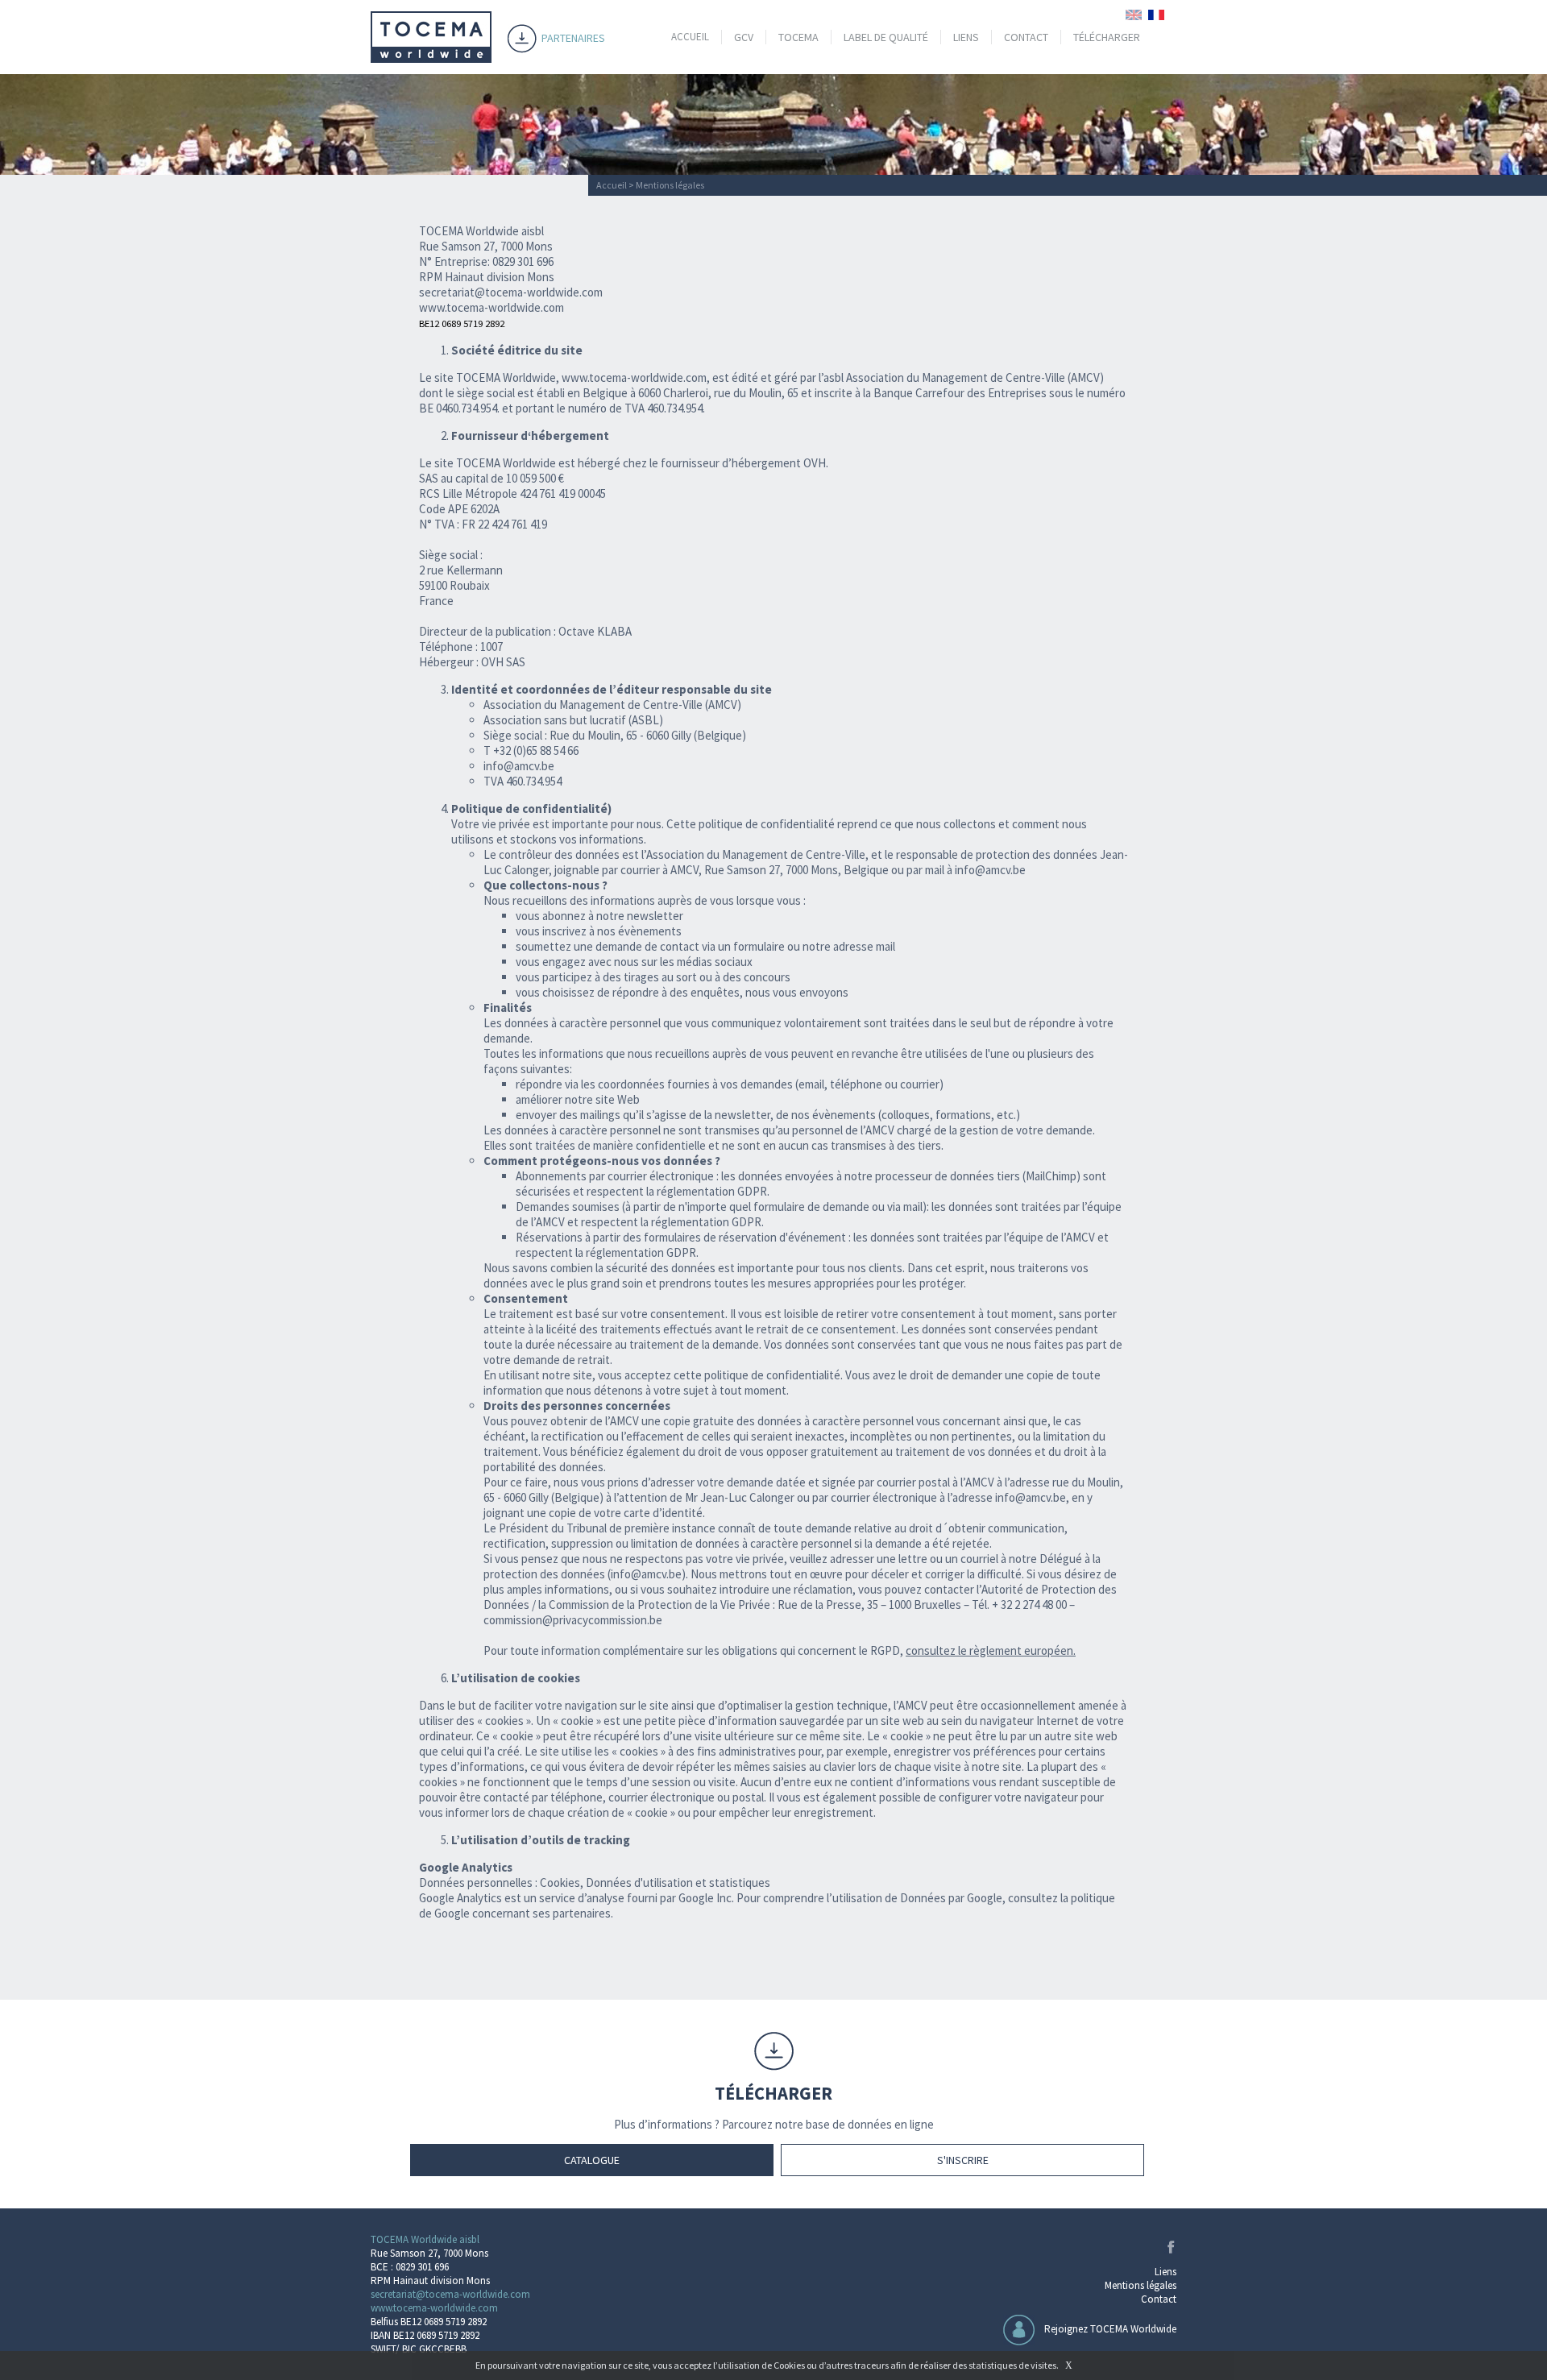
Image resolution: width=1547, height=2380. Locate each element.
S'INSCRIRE (963, 2160)
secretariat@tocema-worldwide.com (511, 292)
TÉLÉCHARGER (1107, 37)
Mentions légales (1141, 2285)
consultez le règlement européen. (991, 1650)
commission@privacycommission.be (573, 1620)
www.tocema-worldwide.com (634, 377)
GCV (744, 37)
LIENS (966, 37)
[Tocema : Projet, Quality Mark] (431, 58)
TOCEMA (798, 37)
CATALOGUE (592, 2160)
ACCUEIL (690, 37)
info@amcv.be (990, 870)
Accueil (612, 185)
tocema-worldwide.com (505, 307)
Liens (1165, 2272)
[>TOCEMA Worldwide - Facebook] (1168, 2250)
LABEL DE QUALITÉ (886, 37)
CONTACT (1026, 37)
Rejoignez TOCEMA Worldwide (1110, 2329)
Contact (1159, 2299)
